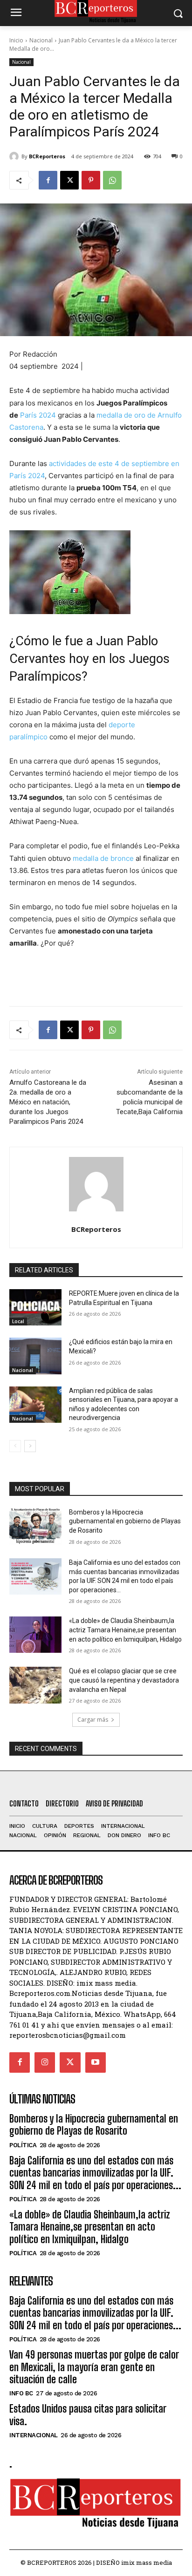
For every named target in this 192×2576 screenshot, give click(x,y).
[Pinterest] (91, 180)
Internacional (34, 2435)
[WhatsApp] (112, 180)
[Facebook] (48, 180)
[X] (69, 180)
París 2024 (38, 415)
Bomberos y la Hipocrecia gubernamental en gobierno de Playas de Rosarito (125, 1521)
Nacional (41, 40)
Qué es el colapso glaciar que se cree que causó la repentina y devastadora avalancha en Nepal (124, 1680)
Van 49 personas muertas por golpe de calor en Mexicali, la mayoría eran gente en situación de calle (94, 2367)
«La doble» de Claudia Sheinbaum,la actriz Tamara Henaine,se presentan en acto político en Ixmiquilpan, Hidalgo (125, 1630)
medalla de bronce (103, 858)
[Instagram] (45, 2062)
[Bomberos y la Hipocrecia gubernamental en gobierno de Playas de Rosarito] (35, 1526)
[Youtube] (96, 2062)
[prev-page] (15, 1446)
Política (23, 2145)
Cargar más (93, 1720)
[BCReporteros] (15, 156)
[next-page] (30, 1446)
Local (18, 1321)
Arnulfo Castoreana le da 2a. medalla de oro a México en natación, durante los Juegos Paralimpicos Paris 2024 (48, 1102)
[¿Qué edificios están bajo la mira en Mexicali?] (35, 1356)
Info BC (21, 2393)
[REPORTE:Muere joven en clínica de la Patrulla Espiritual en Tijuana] (35, 1307)
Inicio (16, 40)
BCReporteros (47, 156)
